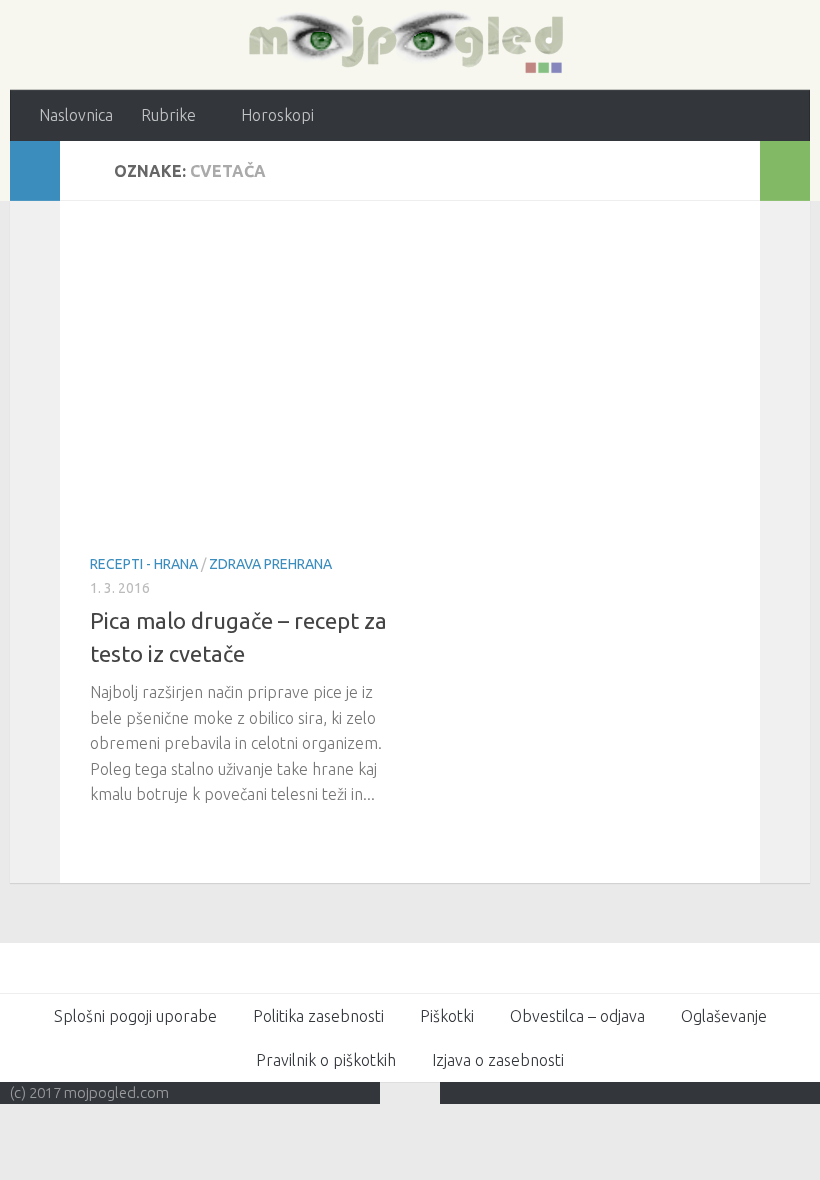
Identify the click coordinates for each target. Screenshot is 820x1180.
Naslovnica (76, 115)
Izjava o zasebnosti (498, 1060)
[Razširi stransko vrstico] (35, 171)
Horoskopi (277, 115)
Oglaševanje (724, 1016)
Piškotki (447, 1016)
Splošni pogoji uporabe (135, 1016)
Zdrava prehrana (270, 564)
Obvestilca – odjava (577, 1016)
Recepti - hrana (144, 564)
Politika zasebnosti (318, 1016)
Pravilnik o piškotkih (326, 1060)
